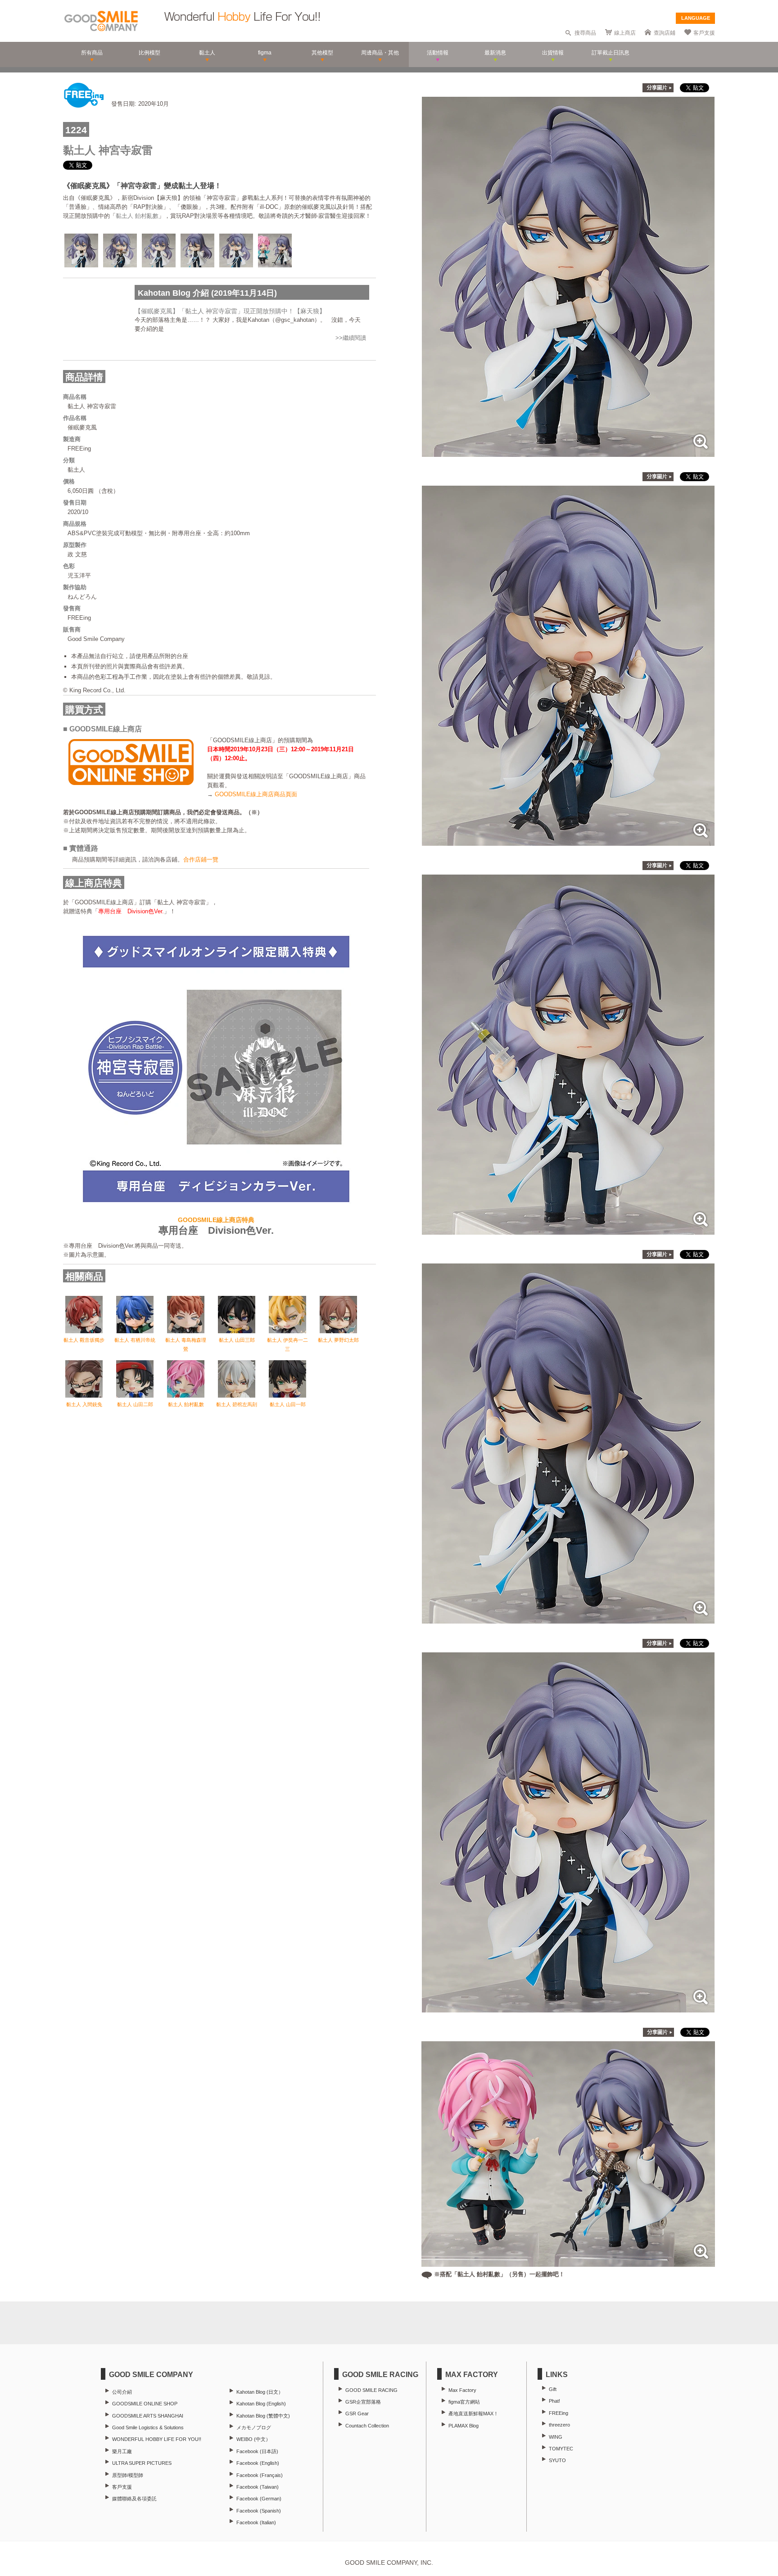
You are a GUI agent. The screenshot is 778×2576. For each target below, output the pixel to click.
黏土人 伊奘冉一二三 (287, 1344)
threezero (559, 2425)
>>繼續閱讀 (351, 338)
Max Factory (462, 2390)
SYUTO (557, 2460)
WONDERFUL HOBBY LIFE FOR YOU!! (157, 2439)
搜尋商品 (585, 33)
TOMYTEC (561, 2449)
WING (556, 2437)
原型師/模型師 (128, 2475)
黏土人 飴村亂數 (137, 216)
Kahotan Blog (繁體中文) (263, 2416)
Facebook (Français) (260, 2475)
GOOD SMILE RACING (371, 2390)
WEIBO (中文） (253, 2439)
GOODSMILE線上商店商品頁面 (256, 794)
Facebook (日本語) (257, 2451)
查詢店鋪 (665, 33)
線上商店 (625, 33)
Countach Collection (367, 2426)
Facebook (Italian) (256, 2522)
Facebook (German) (259, 2499)
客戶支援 (704, 33)
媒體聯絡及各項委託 (134, 2499)
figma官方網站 (464, 2402)
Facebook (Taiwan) (258, 2487)
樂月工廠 (122, 2451)
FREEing (559, 2413)
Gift (553, 2389)
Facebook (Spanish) (259, 2511)
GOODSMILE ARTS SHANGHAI (148, 2416)
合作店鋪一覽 (201, 859)
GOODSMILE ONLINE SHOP (145, 2404)
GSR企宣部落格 (363, 2402)
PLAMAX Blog (464, 2426)
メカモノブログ (254, 2427)
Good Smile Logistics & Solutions (148, 2427)
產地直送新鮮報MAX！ (473, 2414)
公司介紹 (122, 2392)
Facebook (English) (258, 2463)
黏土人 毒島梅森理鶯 (186, 1344)
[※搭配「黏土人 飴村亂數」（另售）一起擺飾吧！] (568, 2262)
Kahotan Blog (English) (261, 2404)
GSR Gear (357, 2414)
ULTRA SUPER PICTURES (142, 2463)
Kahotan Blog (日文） (260, 2392)
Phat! (554, 2401)
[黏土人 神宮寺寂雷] (568, 452)
